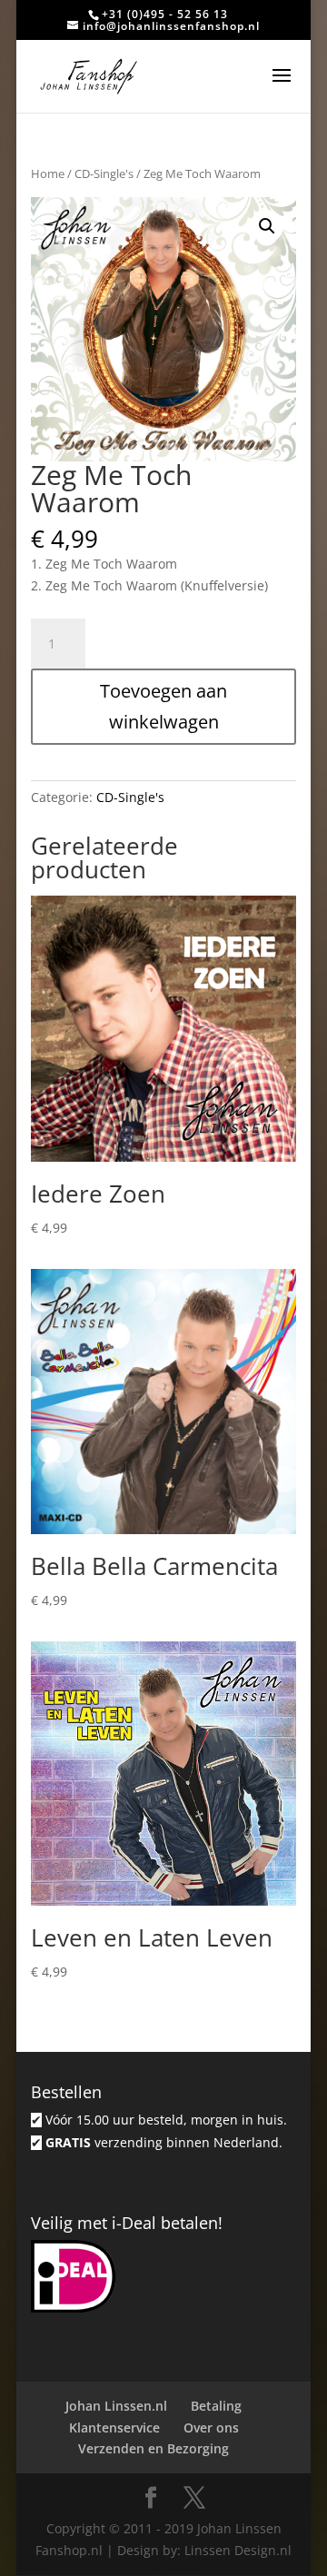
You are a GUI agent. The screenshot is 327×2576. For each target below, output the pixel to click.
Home (48, 173)
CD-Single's (104, 173)
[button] (267, 226)
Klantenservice (114, 2427)
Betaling (216, 2406)
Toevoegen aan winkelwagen (163, 706)
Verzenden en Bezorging (154, 2448)
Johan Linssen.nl (116, 2406)
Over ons (211, 2427)
